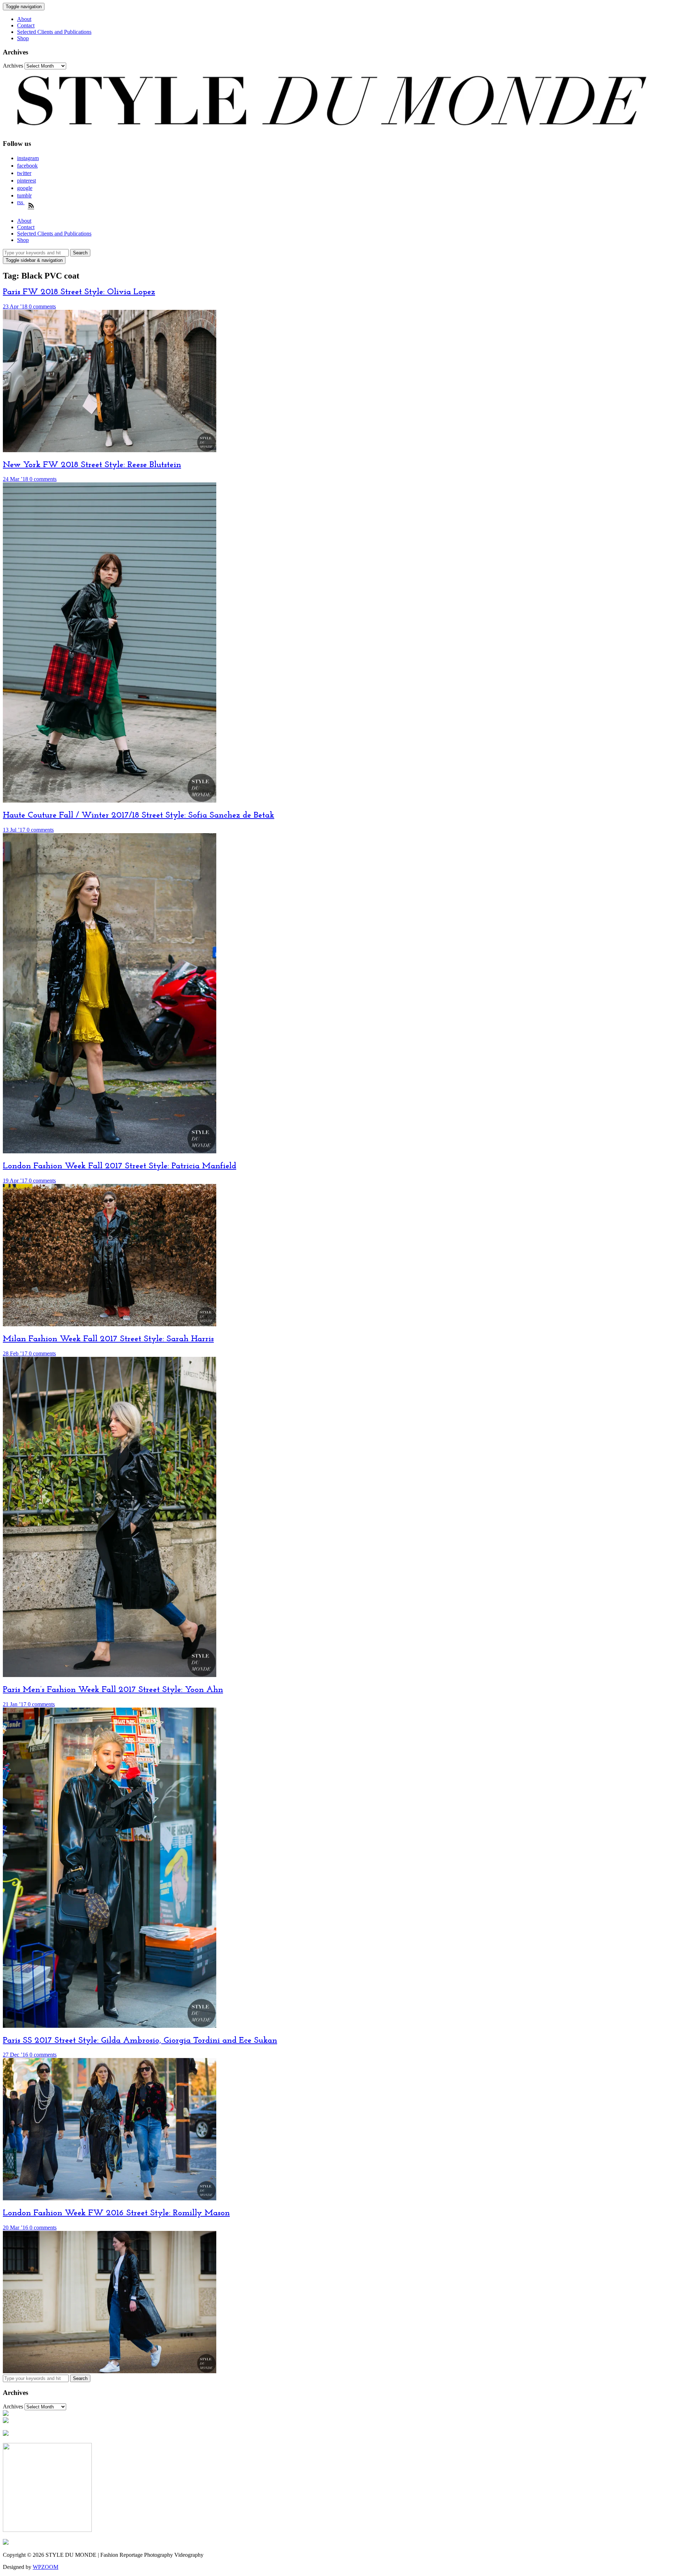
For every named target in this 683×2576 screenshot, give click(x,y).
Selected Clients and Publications (54, 32)
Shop (23, 38)
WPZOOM (46, 2567)
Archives (13, 66)
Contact (26, 25)
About (24, 19)
